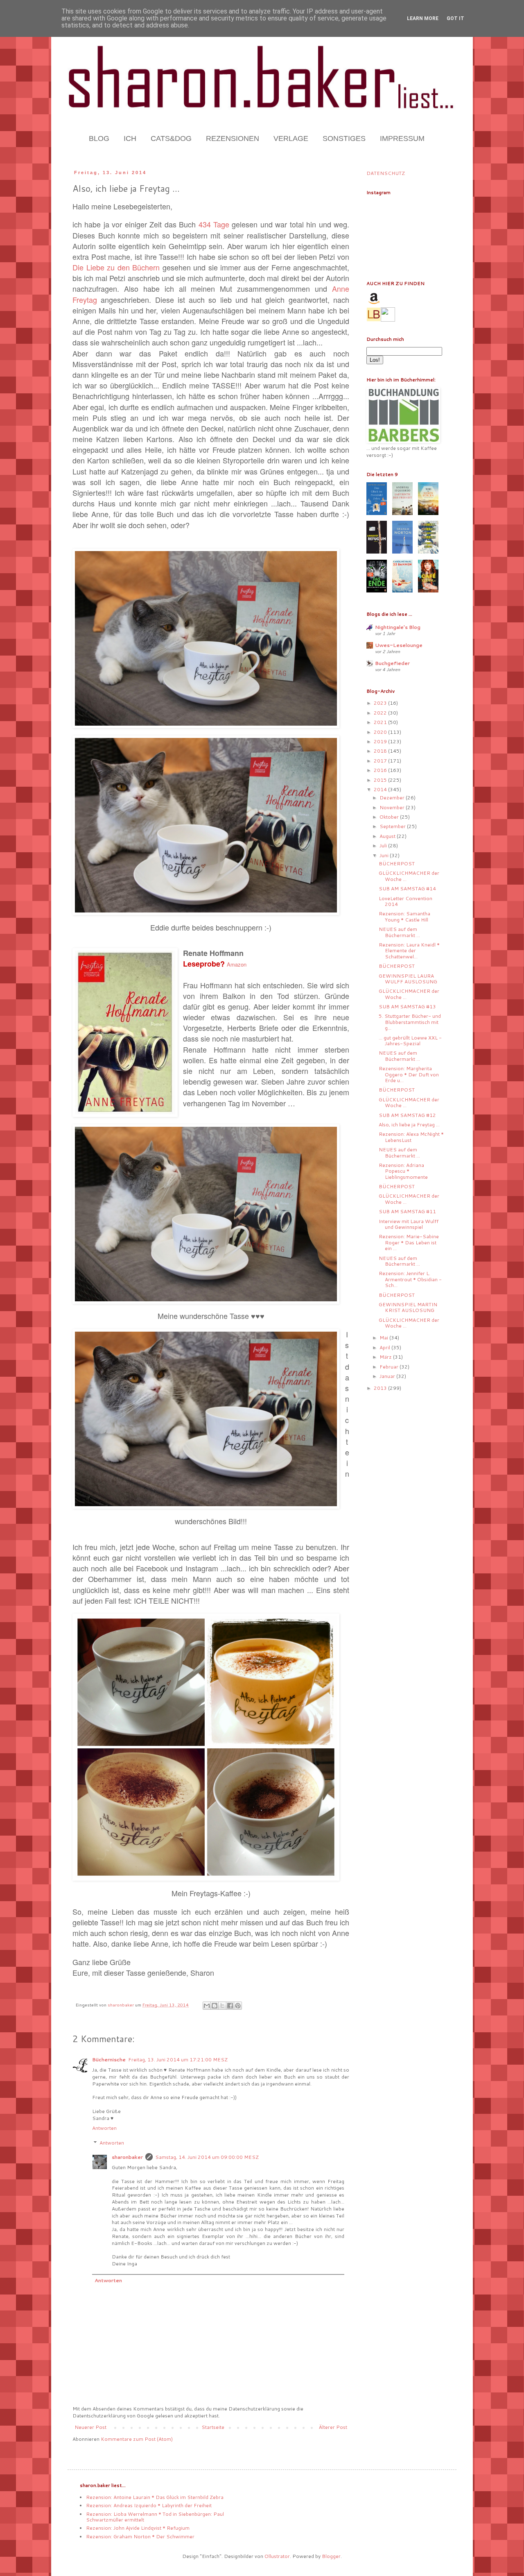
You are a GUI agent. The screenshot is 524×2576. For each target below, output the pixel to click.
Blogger (331, 2556)
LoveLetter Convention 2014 (405, 901)
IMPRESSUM (402, 138)
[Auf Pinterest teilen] (238, 2006)
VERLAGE (291, 138)
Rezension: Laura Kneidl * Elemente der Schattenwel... (409, 951)
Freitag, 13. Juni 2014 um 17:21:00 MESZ (178, 2060)
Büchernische (109, 2060)
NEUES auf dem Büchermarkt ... (399, 932)
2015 (381, 780)
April (385, 1347)
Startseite (213, 2427)
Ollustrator (277, 2556)
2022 (381, 713)
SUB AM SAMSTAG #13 (407, 1007)
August (388, 836)
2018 (381, 751)
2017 (381, 761)
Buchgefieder (392, 663)
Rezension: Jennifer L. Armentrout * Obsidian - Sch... (410, 1279)
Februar (390, 1367)
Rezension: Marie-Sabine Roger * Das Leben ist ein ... (409, 1242)
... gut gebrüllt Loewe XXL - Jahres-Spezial (410, 1041)
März (386, 1357)
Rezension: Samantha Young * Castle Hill (404, 916)
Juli (384, 845)
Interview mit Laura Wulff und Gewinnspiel (409, 1224)
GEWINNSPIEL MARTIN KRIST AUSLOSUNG (408, 1307)
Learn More (423, 18)
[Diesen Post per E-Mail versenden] (207, 2006)
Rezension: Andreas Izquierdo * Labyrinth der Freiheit (149, 2505)
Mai (384, 1338)
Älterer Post (333, 2427)
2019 (381, 741)
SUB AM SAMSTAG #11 (407, 1211)
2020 (381, 732)
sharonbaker (127, 2157)
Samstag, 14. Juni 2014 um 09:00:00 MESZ (207, 2157)
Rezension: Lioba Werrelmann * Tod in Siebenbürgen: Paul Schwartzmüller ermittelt (155, 2517)
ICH (130, 138)
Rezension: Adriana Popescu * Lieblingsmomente (403, 1171)
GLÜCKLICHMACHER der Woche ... (409, 876)
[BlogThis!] (215, 2006)
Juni (385, 855)
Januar (388, 1376)
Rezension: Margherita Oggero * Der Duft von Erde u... (409, 1074)
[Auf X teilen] (222, 2006)
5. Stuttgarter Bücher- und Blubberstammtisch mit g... (410, 1022)
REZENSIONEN (233, 138)
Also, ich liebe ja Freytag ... (409, 1125)
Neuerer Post (90, 2427)
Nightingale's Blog (398, 627)
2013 (381, 1388)
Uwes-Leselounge (399, 645)
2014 (381, 789)
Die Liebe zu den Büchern (116, 267)
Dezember (393, 798)
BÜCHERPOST (397, 864)
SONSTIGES (344, 138)
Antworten (104, 2128)
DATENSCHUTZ (386, 173)
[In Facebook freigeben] (230, 2006)
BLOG (99, 138)
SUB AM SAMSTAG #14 (407, 889)
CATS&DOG (171, 138)
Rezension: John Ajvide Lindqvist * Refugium (138, 2528)
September (393, 826)
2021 (381, 722)
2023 (381, 703)
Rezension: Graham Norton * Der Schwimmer (140, 2536)
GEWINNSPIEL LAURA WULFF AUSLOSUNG (408, 979)
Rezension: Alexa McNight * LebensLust (411, 1137)
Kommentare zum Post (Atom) (137, 2439)
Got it (455, 18)
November (393, 807)
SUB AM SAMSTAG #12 (407, 1115)
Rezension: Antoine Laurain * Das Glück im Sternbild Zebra (155, 2497)
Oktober (390, 817)
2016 (381, 770)
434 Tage (214, 224)
